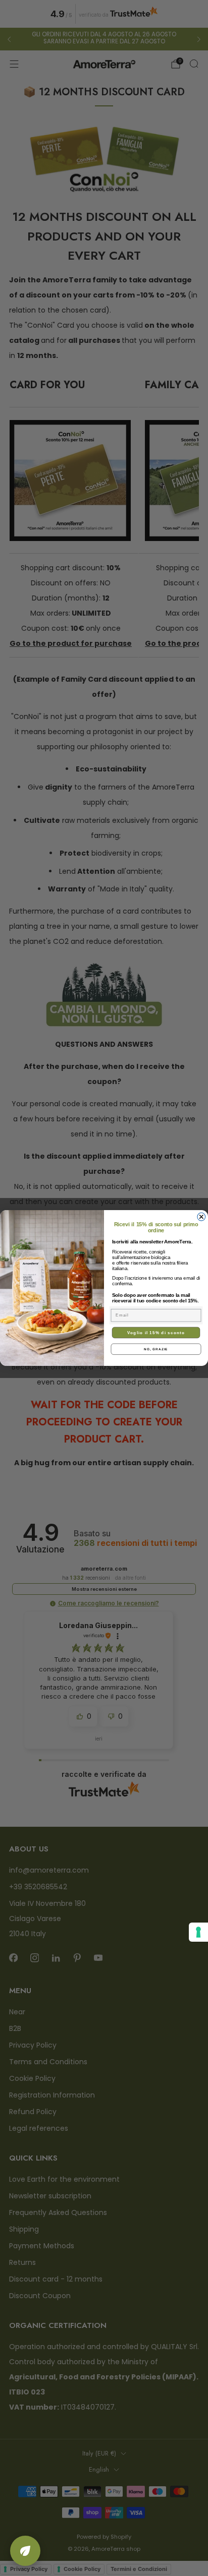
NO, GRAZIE (156, 1349)
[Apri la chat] (25, 2551)
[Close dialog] (201, 1217)
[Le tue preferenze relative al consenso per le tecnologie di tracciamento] (198, 1932)
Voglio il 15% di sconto (156, 1332)
